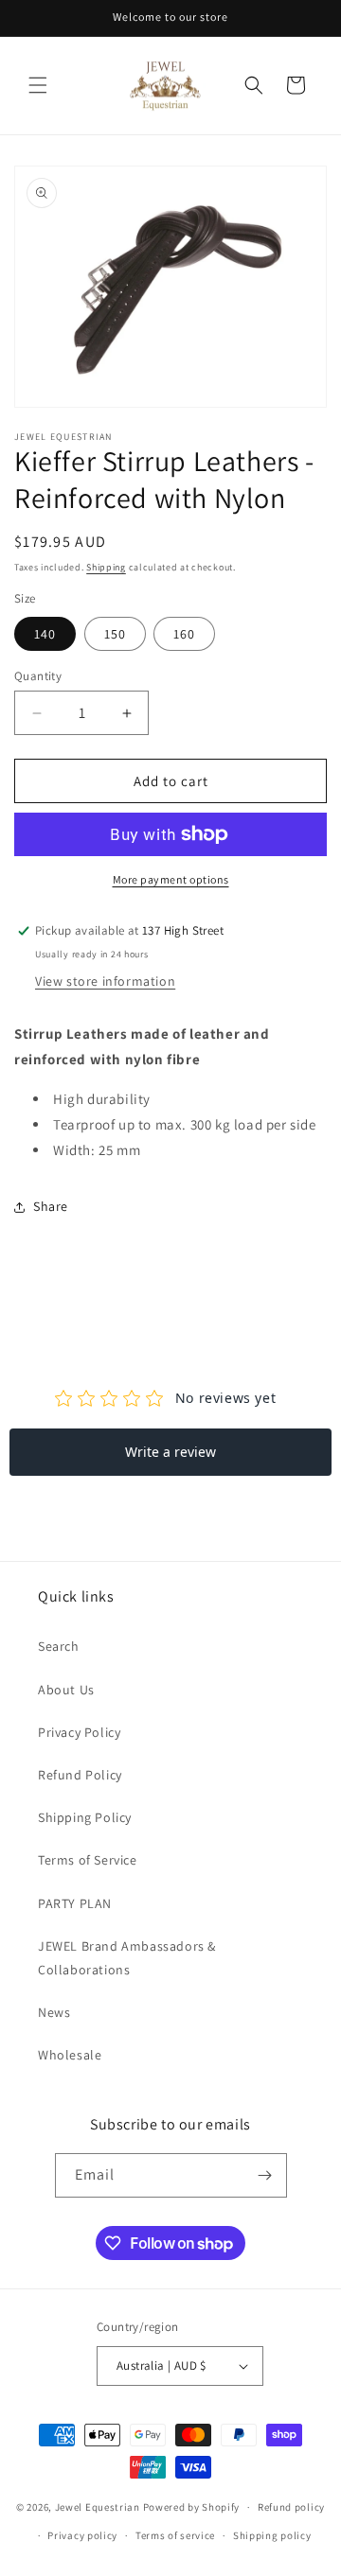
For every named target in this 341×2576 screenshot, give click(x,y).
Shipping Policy (85, 1817)
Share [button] (51, 1206)
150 (115, 634)
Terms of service (175, 2535)
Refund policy (291, 2507)
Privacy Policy (79, 1732)
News (54, 2012)
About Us (66, 1690)
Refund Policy (80, 1775)
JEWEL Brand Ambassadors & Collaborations (127, 1958)
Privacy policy (82, 2535)
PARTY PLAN (75, 1903)
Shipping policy (272, 2535)
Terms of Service (88, 1860)
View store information (105, 981)
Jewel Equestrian (99, 2507)
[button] (38, 85)
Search (59, 1646)
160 (184, 634)
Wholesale (70, 2055)
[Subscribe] (265, 2175)
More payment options (171, 879)
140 (45, 634)
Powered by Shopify (192, 2507)
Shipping (106, 567)
